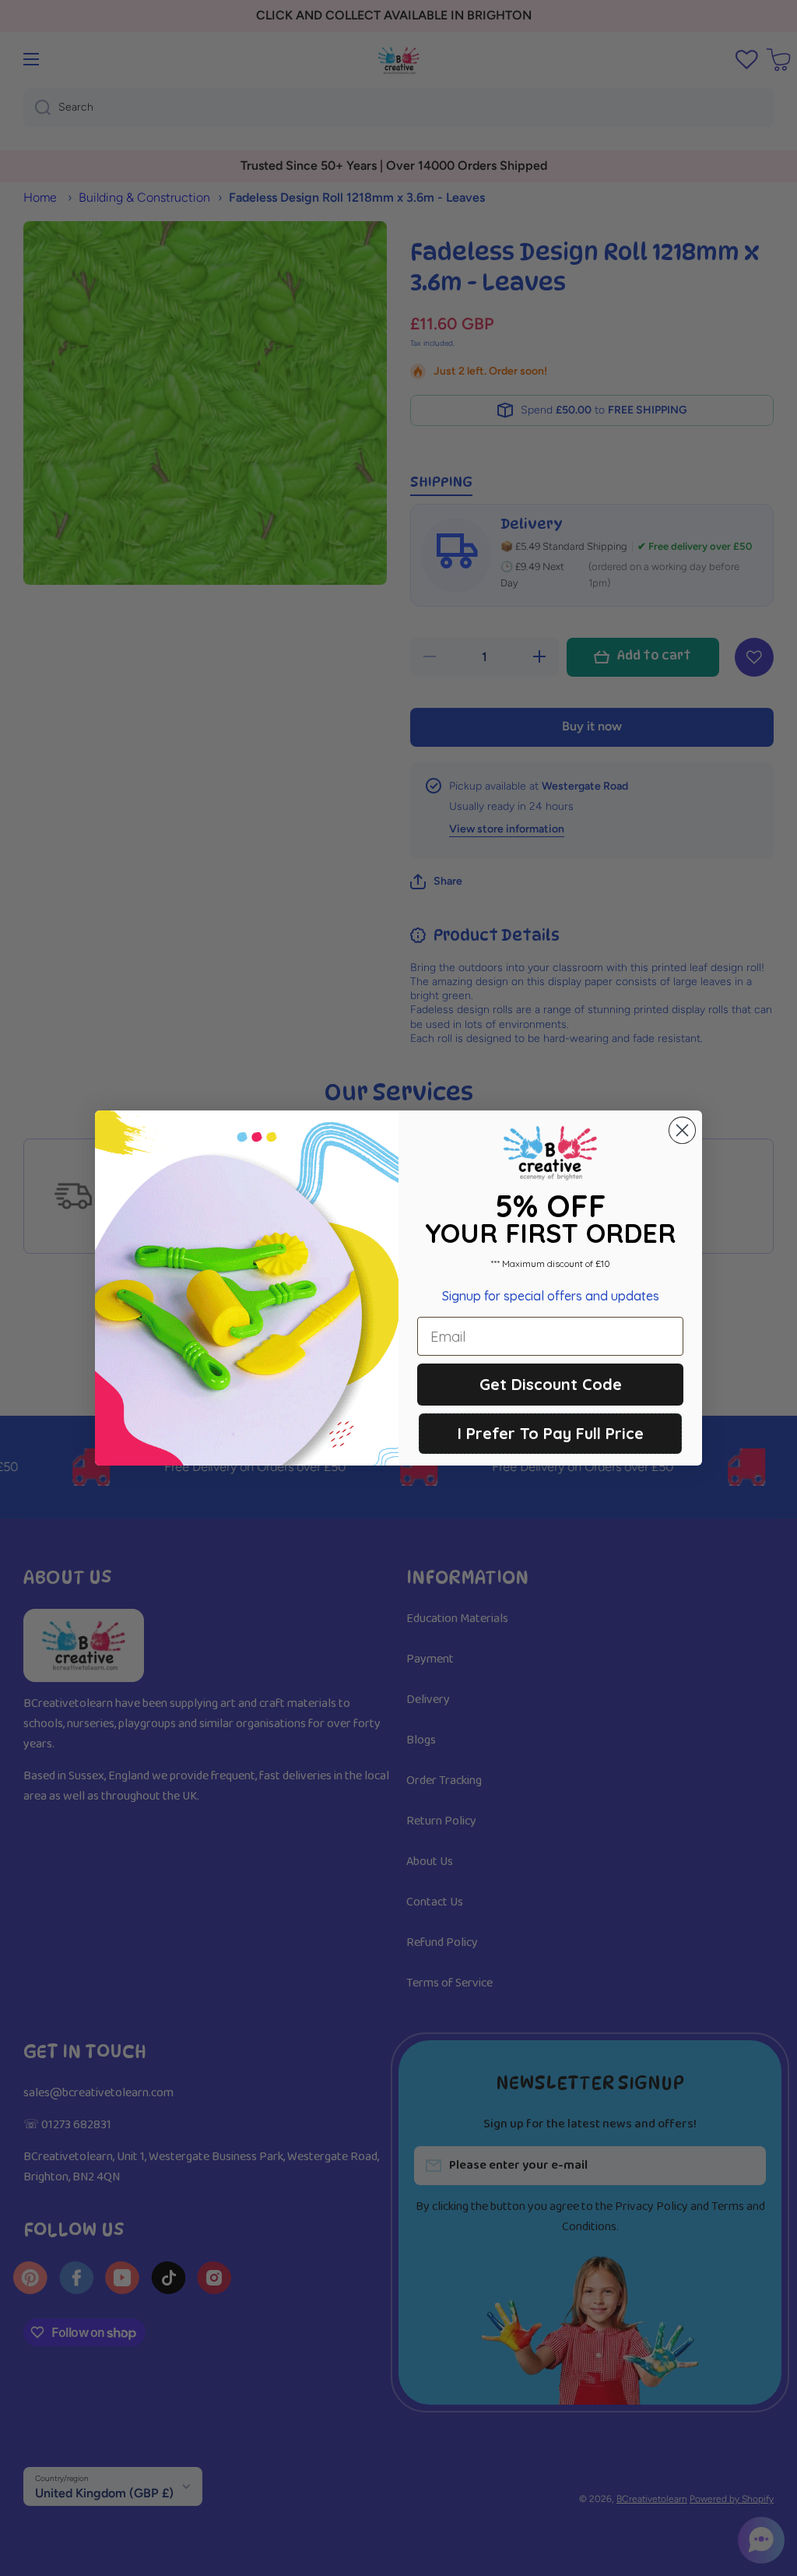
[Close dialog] (682, 1130)
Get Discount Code (551, 1384)
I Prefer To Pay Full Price (551, 1433)
